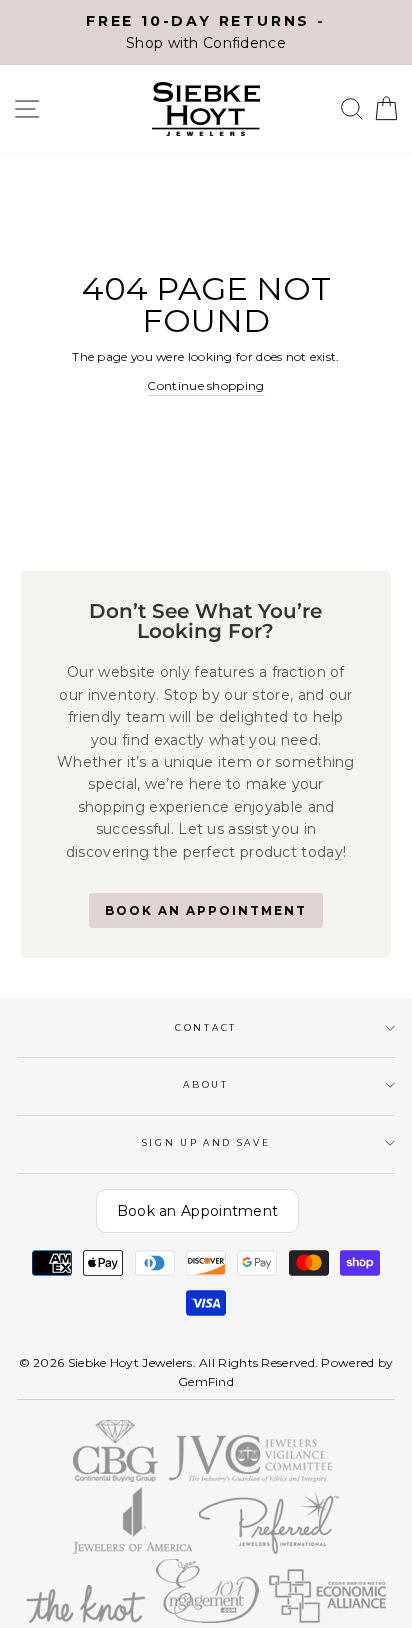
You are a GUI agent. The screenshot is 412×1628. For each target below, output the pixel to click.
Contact (206, 1027)
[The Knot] (85, 1618)
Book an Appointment (198, 1211)
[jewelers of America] (132, 1549)
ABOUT (205, 1084)
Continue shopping (205, 385)
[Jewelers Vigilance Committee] (250, 1477)
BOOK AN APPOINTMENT (206, 910)
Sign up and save (206, 1142)
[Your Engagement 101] (207, 1618)
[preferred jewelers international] (270, 1549)
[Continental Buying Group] (116, 1477)
